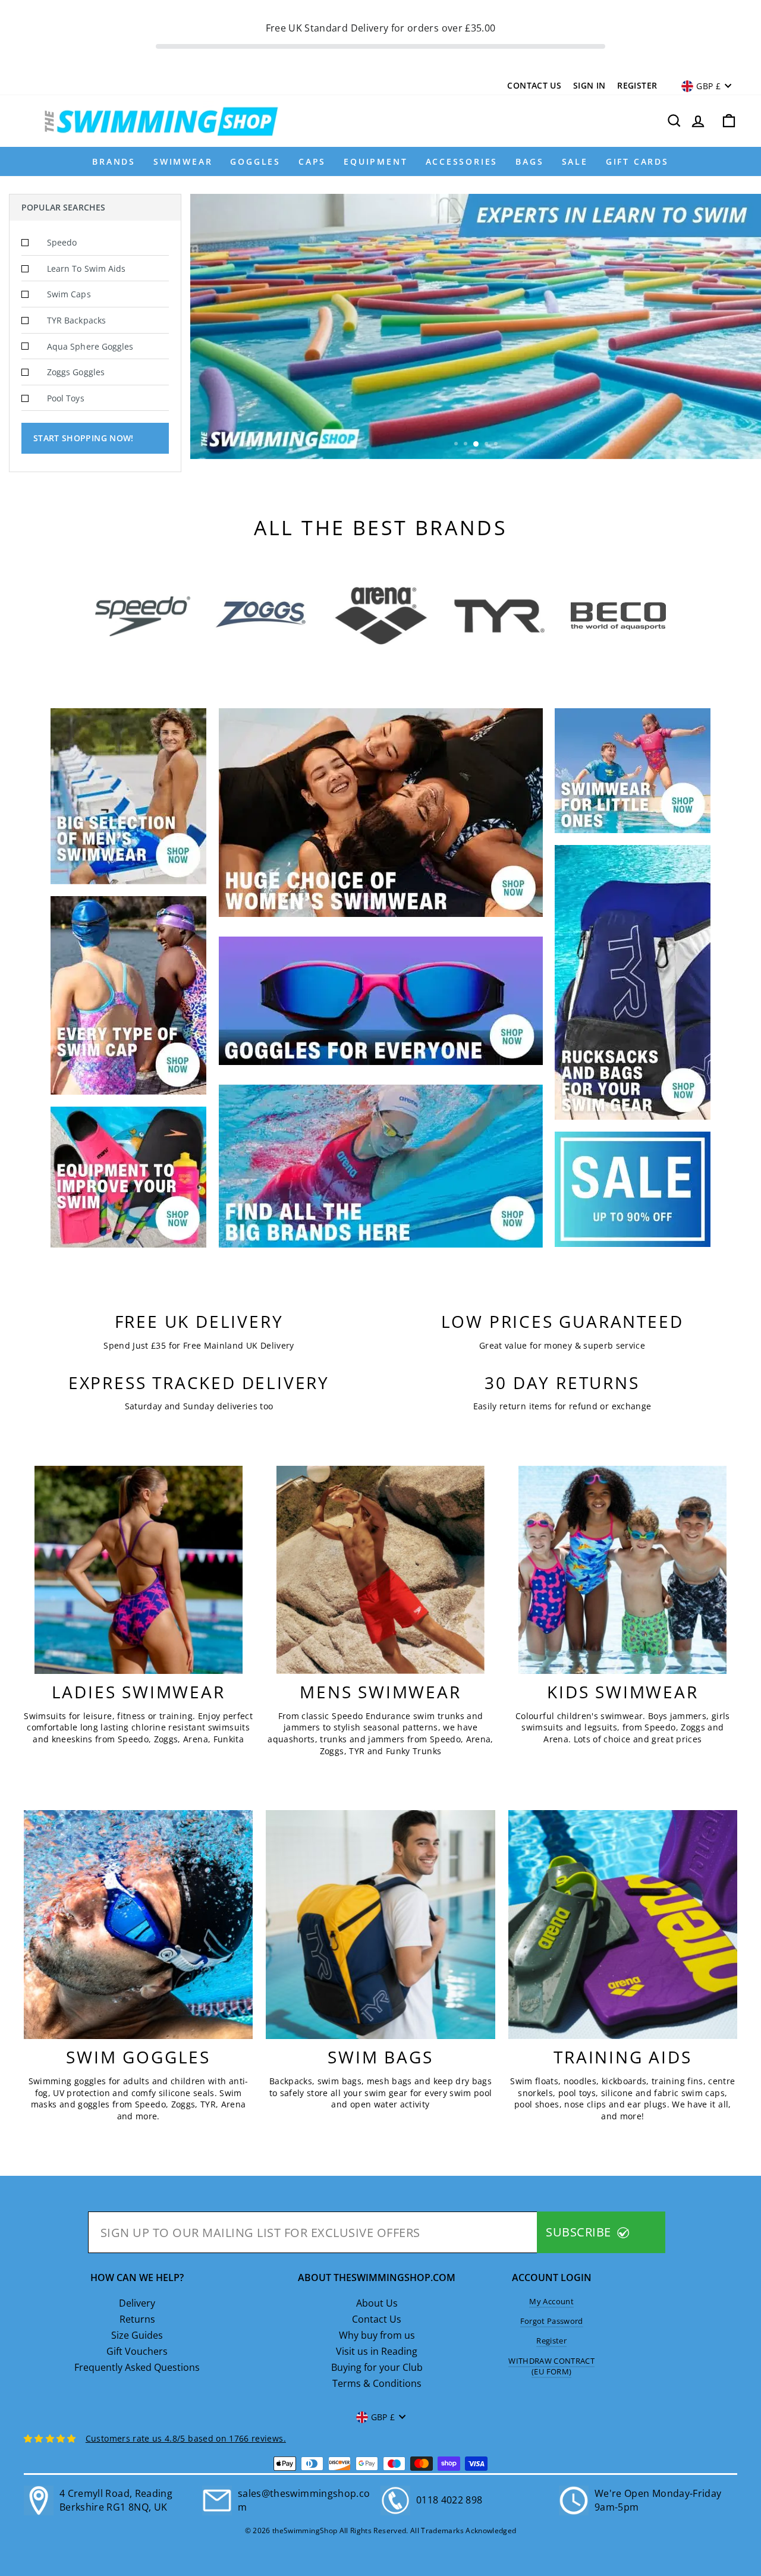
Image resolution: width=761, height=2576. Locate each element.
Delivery (137, 2303)
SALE (575, 161)
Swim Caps (69, 294)
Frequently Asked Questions (137, 2367)
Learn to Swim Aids (86, 268)
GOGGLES (255, 161)
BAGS (529, 161)
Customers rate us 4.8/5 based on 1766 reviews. (186, 2438)
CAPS (312, 161)
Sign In (589, 85)
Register (637, 85)
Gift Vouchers (137, 2351)
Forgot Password (552, 2321)
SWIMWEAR (183, 161)
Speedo (62, 242)
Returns (137, 2319)
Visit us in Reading (377, 2351)
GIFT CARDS (637, 161)
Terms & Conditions (377, 2383)
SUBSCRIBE (580, 2232)
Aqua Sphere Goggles (90, 346)
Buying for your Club (377, 2367)
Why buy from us (377, 2335)
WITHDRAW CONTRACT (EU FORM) (551, 2366)
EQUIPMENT (375, 161)
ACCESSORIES (462, 161)
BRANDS (114, 161)
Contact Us (534, 85)
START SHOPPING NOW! (84, 438)
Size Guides (137, 2335)
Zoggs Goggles (76, 372)
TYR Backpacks (76, 320)
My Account (551, 2301)
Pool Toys (66, 398)
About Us (377, 2303)
